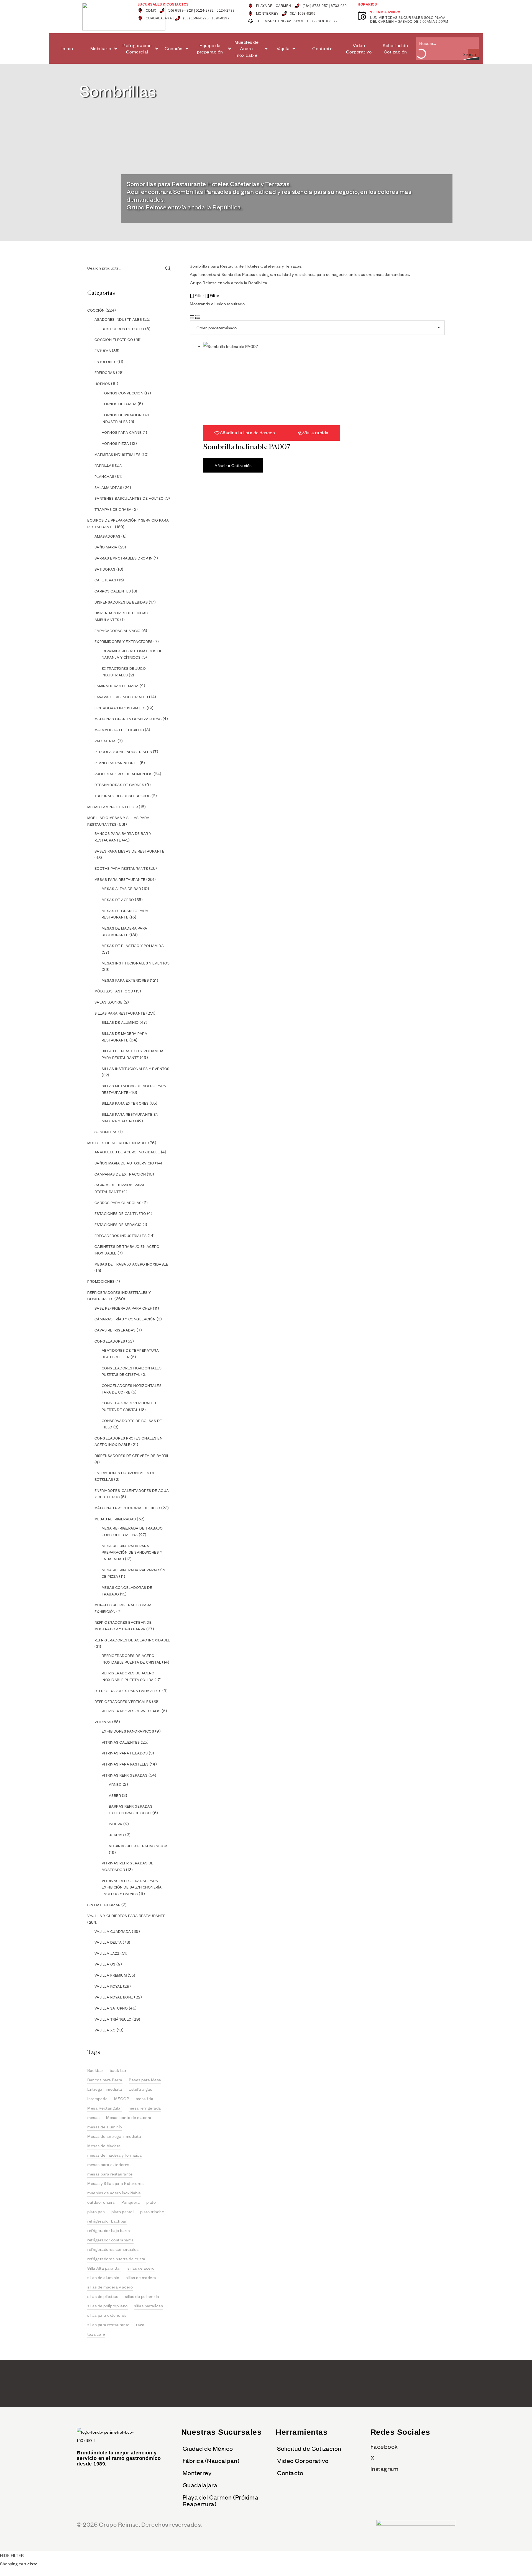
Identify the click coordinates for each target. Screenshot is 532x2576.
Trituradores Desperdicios (123, 796)
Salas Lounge (109, 1002)
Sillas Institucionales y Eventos (136, 1069)
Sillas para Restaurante (120, 1013)
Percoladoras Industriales (123, 752)
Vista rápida (316, 433)
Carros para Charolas (118, 1203)
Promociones (101, 1281)
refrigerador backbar (107, 2221)
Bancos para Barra (105, 2080)
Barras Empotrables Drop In (124, 558)
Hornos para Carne (122, 432)
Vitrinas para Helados (125, 1753)
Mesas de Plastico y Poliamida (133, 946)
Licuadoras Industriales (120, 708)
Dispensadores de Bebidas (121, 602)
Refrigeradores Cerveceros (131, 1711)
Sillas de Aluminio (120, 1022)
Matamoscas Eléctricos (119, 730)
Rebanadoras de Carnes (119, 785)
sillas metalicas (149, 2306)
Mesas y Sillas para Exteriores (115, 2183)
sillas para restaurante (108, 2324)
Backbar (95, 2070)
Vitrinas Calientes (121, 1742)
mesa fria (145, 2098)
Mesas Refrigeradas (115, 1519)
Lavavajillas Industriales (121, 697)
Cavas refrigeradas (115, 1330)
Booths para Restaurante (121, 868)
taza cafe (96, 2334)
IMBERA (116, 1824)
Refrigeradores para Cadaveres (128, 1691)
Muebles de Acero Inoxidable (117, 1143)
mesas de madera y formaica (114, 2155)
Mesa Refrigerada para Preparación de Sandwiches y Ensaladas (132, 1552)
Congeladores (110, 1341)
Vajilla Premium (111, 1975)
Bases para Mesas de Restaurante (130, 851)
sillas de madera (141, 2277)
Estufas (103, 351)
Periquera (131, 2202)
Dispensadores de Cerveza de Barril (132, 1456)
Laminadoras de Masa (117, 686)
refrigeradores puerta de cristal (117, 2259)
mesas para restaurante (110, 2174)
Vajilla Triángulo (113, 2019)
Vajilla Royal (108, 1986)
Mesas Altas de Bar (121, 889)
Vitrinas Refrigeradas (125, 1775)
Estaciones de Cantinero (120, 1213)
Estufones (106, 362)
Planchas (104, 476)
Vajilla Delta (108, 1942)
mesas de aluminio (105, 2127)
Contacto (290, 2473)
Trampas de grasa (113, 509)
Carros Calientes (113, 591)
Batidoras (105, 569)
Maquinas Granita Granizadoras (128, 719)
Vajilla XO (105, 2030)
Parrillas (104, 465)
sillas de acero (141, 2268)
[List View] (198, 316)
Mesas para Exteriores (125, 980)
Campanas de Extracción (120, 1174)
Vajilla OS (105, 1964)
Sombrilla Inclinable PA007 (247, 447)
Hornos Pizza (115, 443)
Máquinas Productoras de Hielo (127, 1508)
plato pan (96, 2211)
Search (168, 268)
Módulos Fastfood (114, 991)
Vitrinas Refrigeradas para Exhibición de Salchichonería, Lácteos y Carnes (132, 1887)
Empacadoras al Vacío (118, 631)
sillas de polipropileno (108, 2306)
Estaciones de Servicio (118, 1225)
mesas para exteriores (108, 2164)
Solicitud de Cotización (309, 2448)
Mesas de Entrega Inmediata (114, 2136)
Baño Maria (106, 547)
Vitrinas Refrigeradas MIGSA (138, 1846)
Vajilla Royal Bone (114, 1997)
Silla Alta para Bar (104, 2268)
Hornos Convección (123, 393)
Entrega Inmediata (105, 2089)
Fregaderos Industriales (121, 1236)
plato (151, 2202)
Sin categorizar (104, 1905)
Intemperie (97, 2098)
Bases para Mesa (145, 2080)
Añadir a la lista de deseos (247, 433)
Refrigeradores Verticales (123, 1702)
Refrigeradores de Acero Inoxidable (132, 1640)
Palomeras (106, 741)
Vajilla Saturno (111, 2008)
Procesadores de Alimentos (124, 774)
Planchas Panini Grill (117, 763)
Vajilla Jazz (107, 1953)
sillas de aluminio (103, 2277)
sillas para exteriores (107, 2315)
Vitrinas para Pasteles (125, 1764)
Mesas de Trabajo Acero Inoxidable (131, 1264)
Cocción (96, 310)
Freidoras (105, 373)
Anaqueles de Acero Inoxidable (127, 1152)
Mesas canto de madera (129, 2117)
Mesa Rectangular (105, 2108)
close (33, 2564)
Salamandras (108, 488)
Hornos (102, 384)
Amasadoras (108, 536)
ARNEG (115, 1784)
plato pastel (122, 2211)
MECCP (122, 2098)
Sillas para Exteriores (125, 1103)
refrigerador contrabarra (110, 2240)
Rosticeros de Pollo (123, 329)
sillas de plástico (103, 2296)
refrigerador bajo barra (109, 2230)
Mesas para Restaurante (120, 879)
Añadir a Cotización (233, 465)
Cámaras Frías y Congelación (125, 1319)
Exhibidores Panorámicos (128, 1731)
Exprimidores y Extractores (124, 642)
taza (140, 2324)
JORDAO (117, 1835)
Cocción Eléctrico (114, 340)
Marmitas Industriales (118, 455)
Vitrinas (103, 1722)
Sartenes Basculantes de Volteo (129, 498)
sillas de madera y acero (110, 2287)
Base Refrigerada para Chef (123, 1308)
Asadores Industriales (118, 319)
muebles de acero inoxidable (114, 2193)
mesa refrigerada (145, 2108)
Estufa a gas (140, 2089)
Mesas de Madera (104, 2146)
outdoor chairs (101, 2202)
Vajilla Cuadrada (113, 1931)
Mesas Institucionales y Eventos (136, 963)
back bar (118, 2070)
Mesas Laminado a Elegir (113, 807)
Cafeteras (105, 580)
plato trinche (152, 2211)
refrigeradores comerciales (113, 2249)
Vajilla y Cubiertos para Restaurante (126, 1916)
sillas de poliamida (142, 2296)
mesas (94, 2117)
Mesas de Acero (118, 900)
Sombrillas (106, 1132)
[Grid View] (192, 316)
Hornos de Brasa (119, 404)
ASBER (115, 1795)
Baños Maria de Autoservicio (124, 1163)
